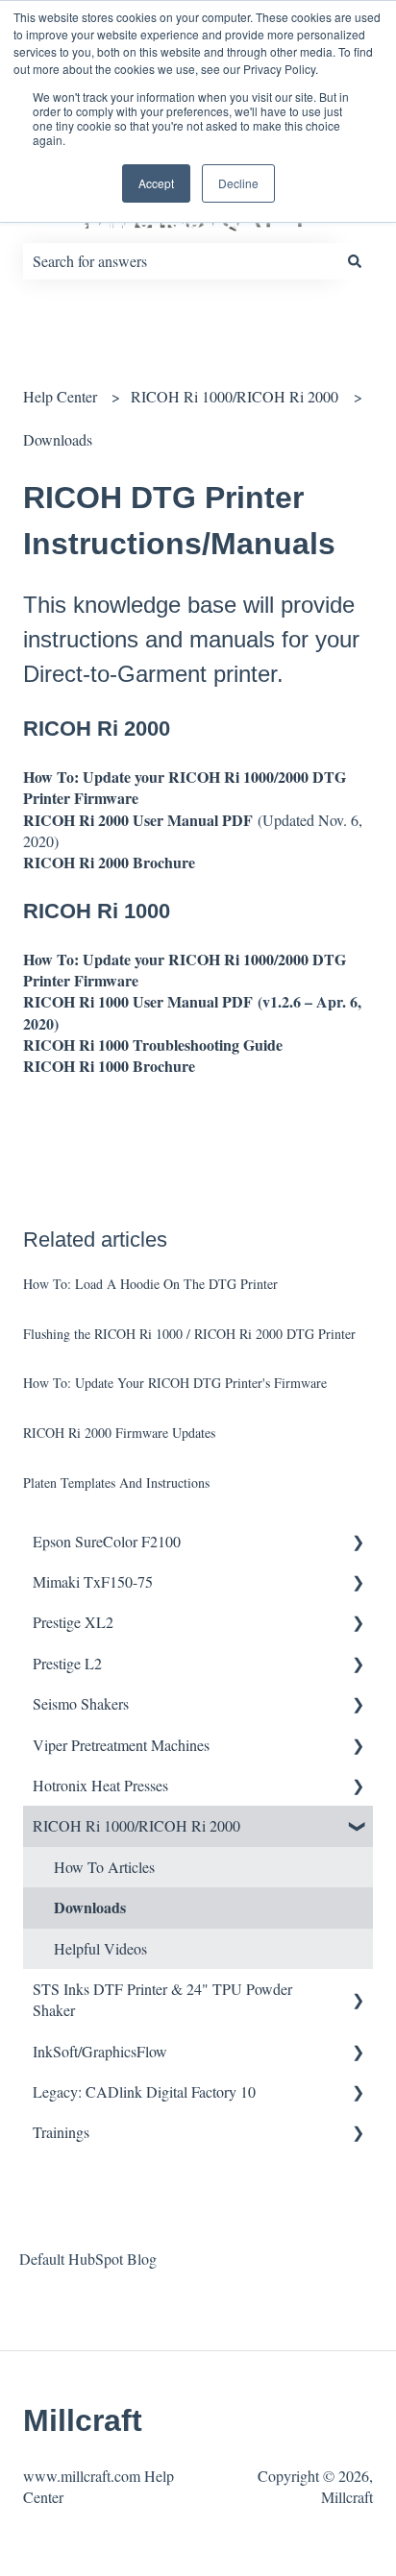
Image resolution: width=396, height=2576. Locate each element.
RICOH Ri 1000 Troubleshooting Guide (153, 1045)
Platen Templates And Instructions (116, 1482)
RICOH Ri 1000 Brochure (109, 1066)
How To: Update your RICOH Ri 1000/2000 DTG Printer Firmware (185, 787)
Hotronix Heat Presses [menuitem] (100, 1785)
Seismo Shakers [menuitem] (81, 1703)
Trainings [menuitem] (61, 2132)
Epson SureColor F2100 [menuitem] (107, 1541)
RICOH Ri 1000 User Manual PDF (140, 1001)
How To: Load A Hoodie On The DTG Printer (150, 1284)
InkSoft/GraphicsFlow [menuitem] (100, 2051)
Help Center (60, 396)
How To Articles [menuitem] (104, 1867)
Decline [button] (238, 183)
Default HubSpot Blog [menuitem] (88, 2259)
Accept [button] (156, 183)
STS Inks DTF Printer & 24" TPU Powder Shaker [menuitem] (162, 1999)
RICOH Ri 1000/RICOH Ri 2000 (235, 396)
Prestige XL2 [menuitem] (73, 1622)
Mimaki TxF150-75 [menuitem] (93, 1581)
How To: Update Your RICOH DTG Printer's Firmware (175, 1383)
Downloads (58, 439)
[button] (358, 1543)
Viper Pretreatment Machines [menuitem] (121, 1745)
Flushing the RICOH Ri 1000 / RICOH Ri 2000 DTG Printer (189, 1334)
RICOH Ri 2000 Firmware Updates (119, 1433)
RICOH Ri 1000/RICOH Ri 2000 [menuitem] (136, 1825)
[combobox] (180, 261)
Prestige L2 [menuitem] (67, 1663)
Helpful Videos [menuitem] (100, 1948)
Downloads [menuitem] (90, 1907)
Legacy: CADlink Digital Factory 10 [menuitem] (144, 2091)
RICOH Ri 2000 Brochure (109, 862)
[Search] (355, 261)
